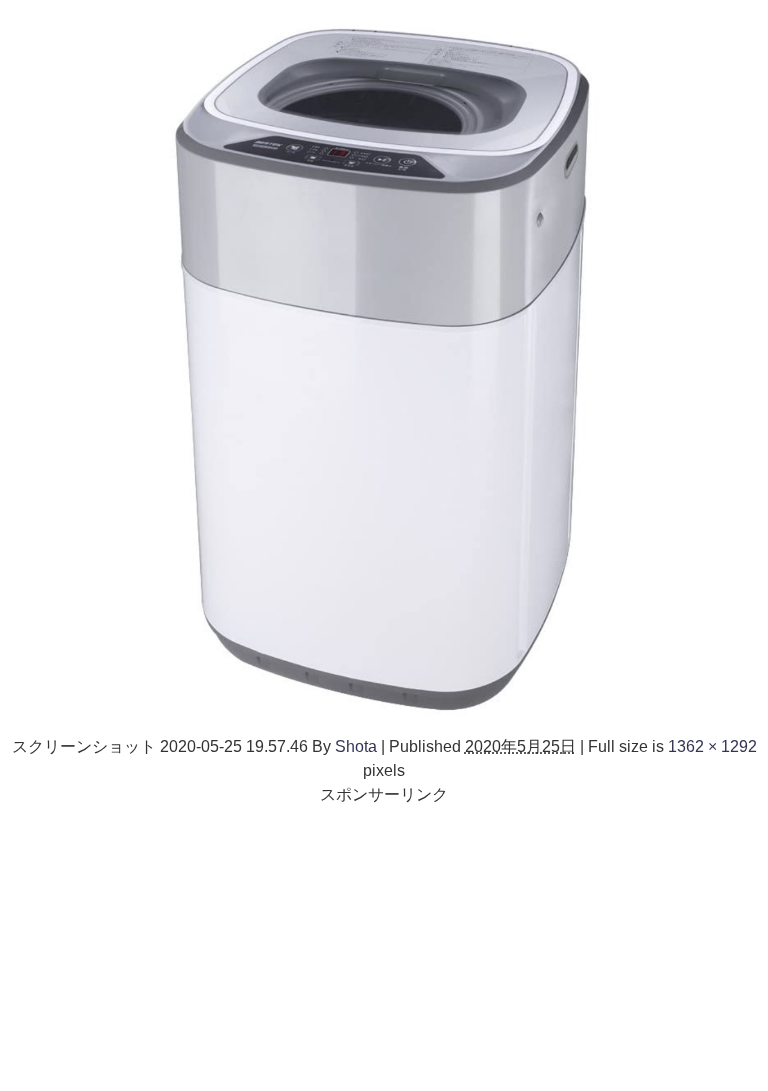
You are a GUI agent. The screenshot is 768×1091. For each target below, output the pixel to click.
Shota (356, 746)
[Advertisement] (384, 946)
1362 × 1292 (712, 746)
